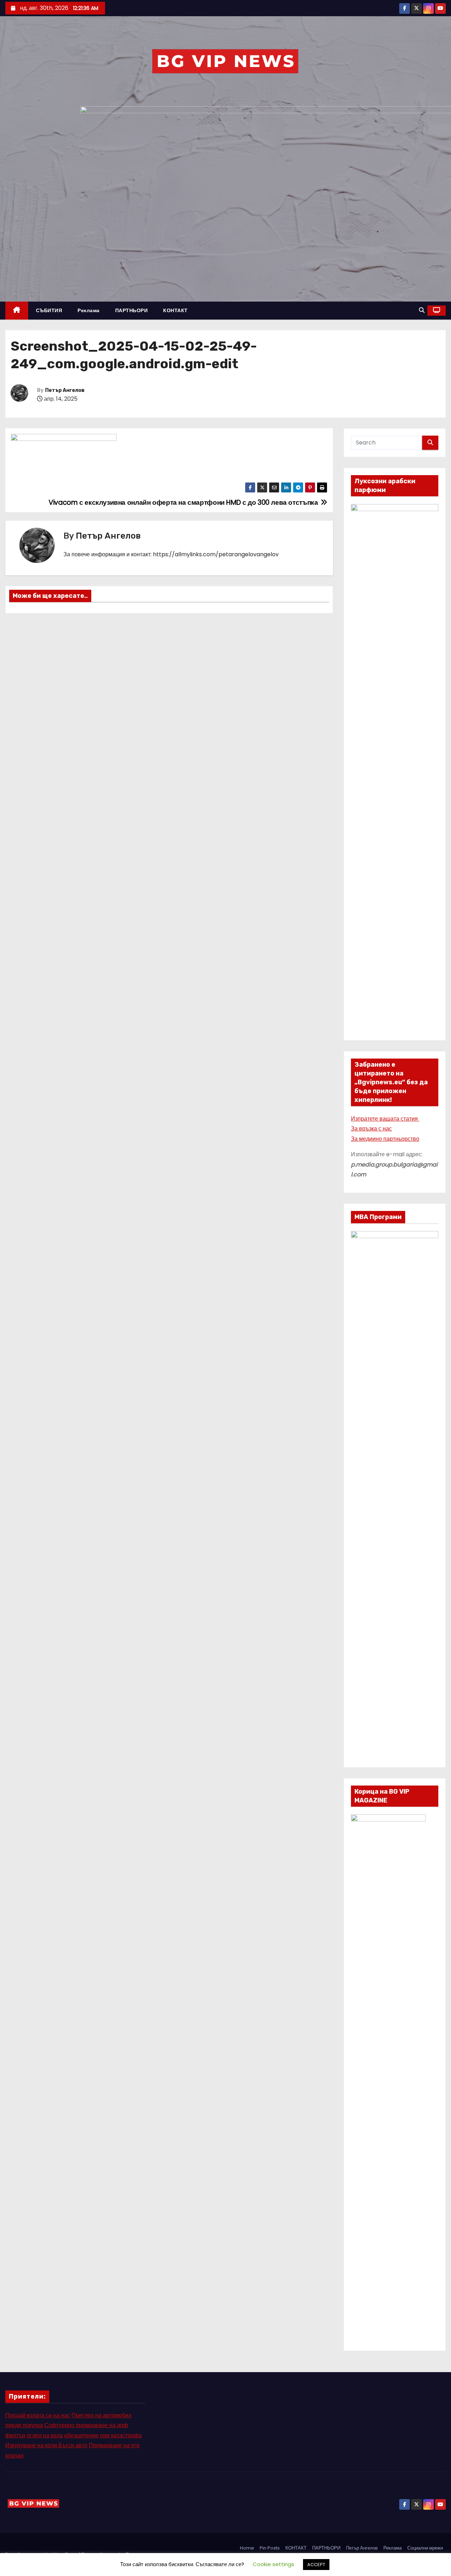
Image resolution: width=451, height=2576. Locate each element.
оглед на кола (45, 2435)
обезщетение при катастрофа (103, 2435)
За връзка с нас (371, 1129)
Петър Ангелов (65, 390)
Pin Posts (270, 2548)
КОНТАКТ (175, 310)
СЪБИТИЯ (49, 310)
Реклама (89, 310)
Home (247, 2548)
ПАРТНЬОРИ (132, 310)
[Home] (17, 311)
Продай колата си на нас (38, 2415)
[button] (422, 310)
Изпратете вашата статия (385, 1119)
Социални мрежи (425, 2548)
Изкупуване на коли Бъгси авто (46, 2445)
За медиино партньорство (385, 1139)
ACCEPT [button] (316, 2565)
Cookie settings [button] (273, 2564)
